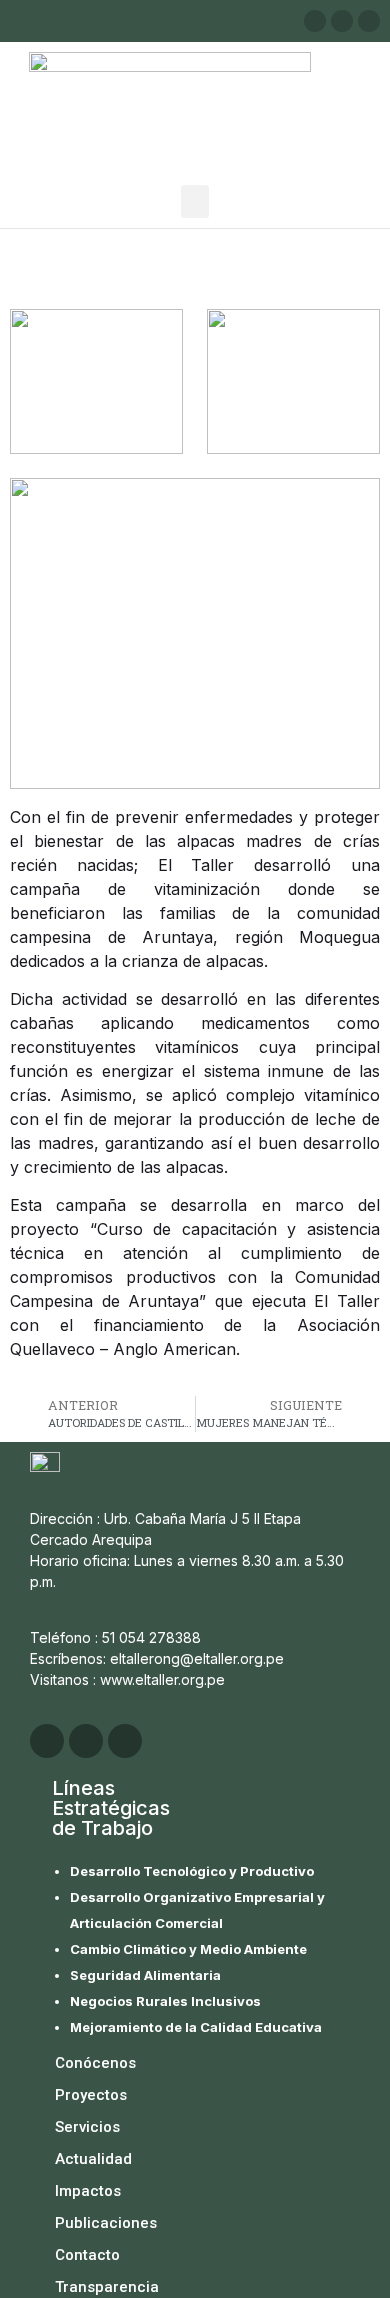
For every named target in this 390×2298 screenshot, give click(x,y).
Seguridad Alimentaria (145, 1975)
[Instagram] (315, 21)
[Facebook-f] (342, 21)
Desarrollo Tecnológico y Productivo (192, 1871)
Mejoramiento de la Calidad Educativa (196, 2027)
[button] (195, 201)
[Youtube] (369, 21)
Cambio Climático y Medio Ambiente (188, 1949)
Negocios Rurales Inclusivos (165, 2001)
